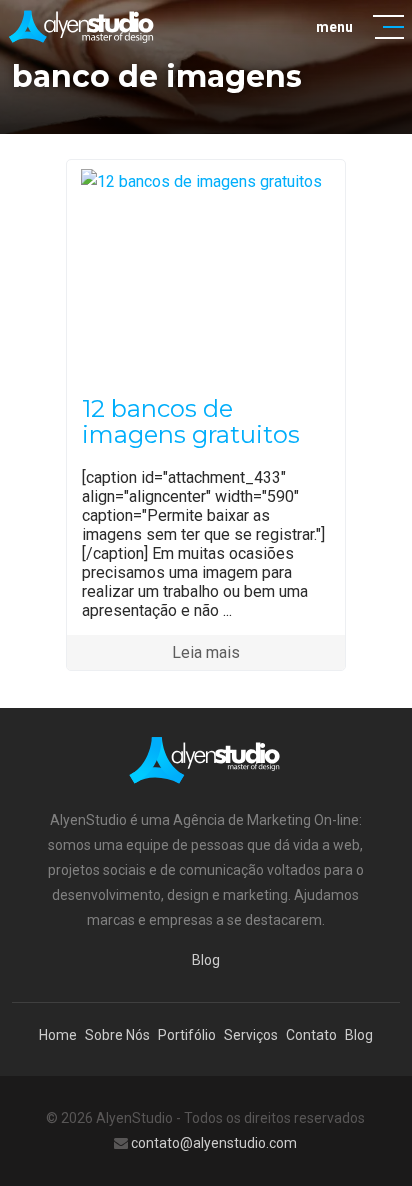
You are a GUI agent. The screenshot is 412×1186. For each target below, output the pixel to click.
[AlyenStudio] (82, 26)
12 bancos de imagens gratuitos (191, 421)
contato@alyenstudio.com (214, 1143)
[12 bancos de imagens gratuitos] (206, 181)
